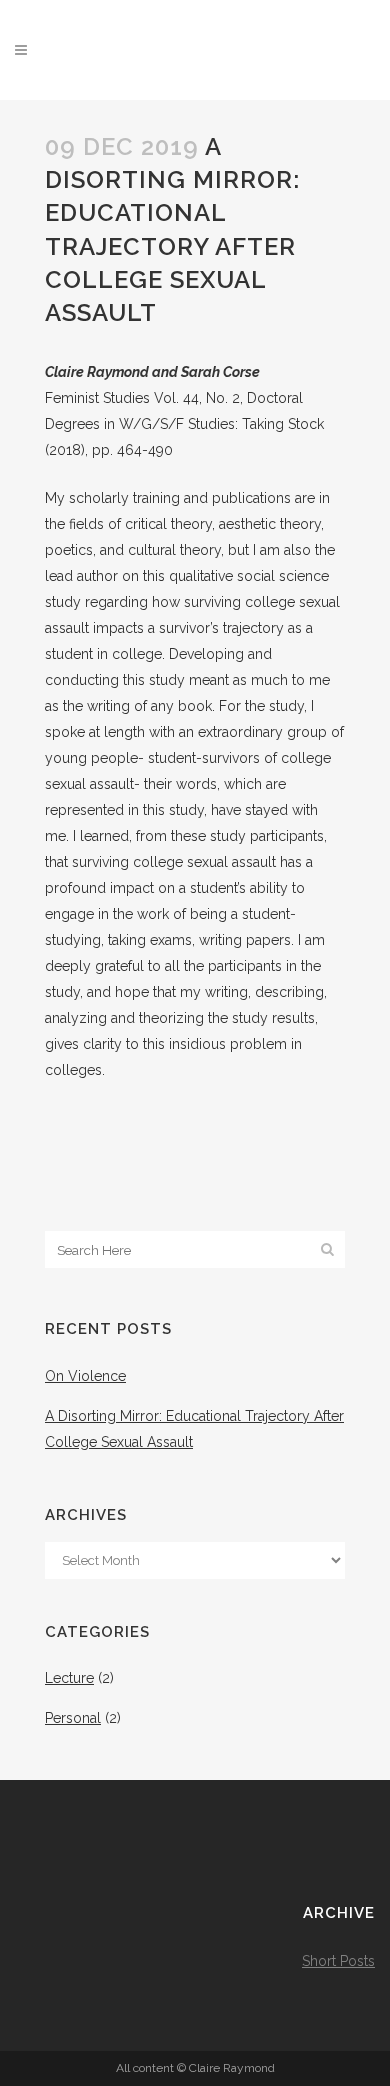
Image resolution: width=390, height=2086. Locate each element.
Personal (73, 1718)
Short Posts (338, 1961)
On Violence (85, 1376)
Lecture (69, 1678)
